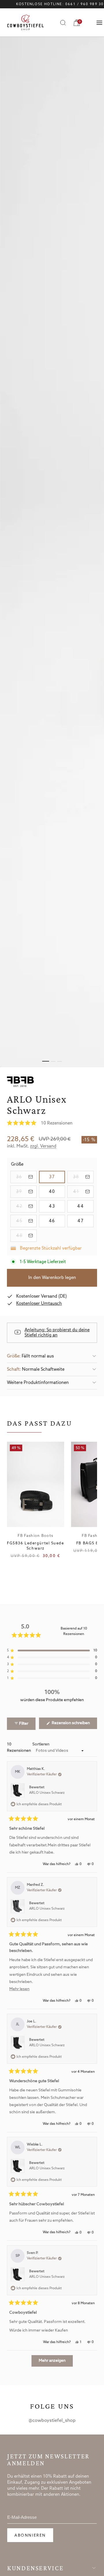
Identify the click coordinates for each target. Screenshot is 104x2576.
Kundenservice (35, 2568)
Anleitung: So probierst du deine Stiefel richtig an (57, 1333)
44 (85, 1206)
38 (83, 1177)
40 (57, 1192)
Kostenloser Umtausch (39, 1304)
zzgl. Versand (43, 1146)
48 (26, 1236)
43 (57, 1206)
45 (26, 1221)
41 (83, 1192)
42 (26, 1206)
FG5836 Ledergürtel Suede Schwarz (35, 1546)
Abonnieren (30, 2536)
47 (86, 1221)
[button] (52, 1123)
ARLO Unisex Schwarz (47, 1793)
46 (57, 1221)
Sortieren (41, 1744)
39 (26, 1192)
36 (26, 1177)
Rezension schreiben (74, 1725)
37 (57, 1177)
